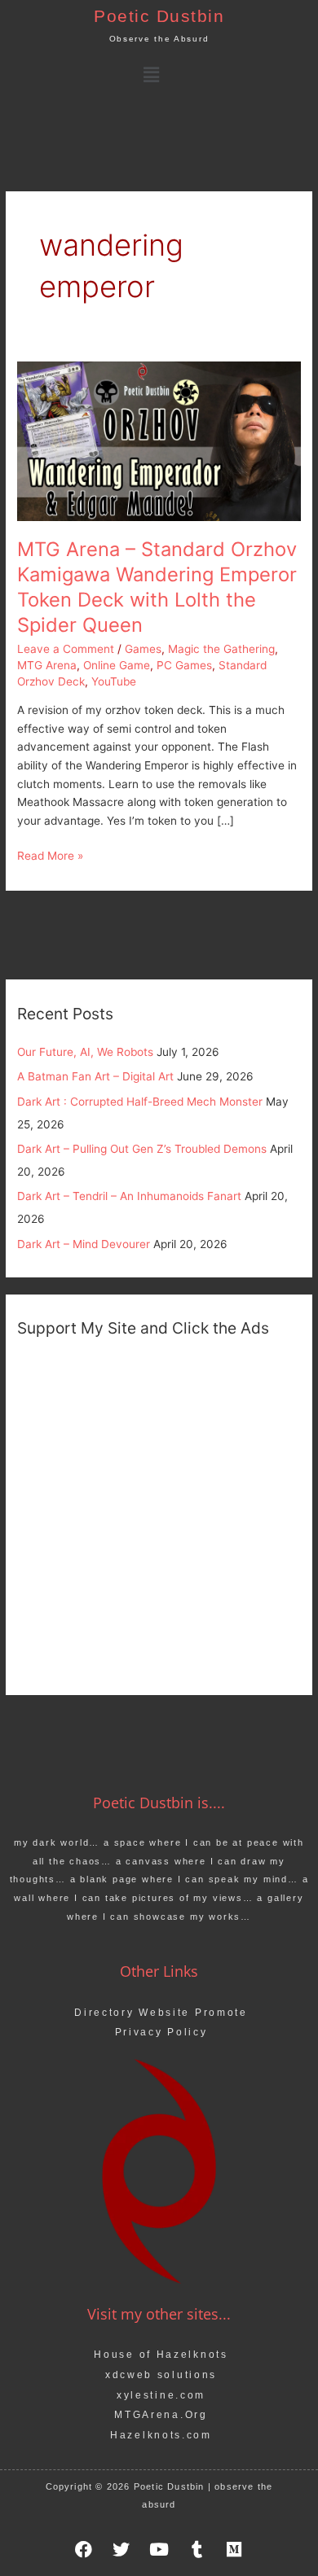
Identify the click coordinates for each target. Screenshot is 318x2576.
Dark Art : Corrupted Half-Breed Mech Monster (140, 1102)
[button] (151, 74)
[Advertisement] (159, 1514)
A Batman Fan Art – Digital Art (95, 1076)
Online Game (117, 665)
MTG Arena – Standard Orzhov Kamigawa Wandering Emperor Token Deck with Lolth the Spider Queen (157, 587)
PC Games (184, 665)
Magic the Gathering (221, 649)
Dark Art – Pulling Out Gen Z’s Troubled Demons (142, 1149)
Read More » (50, 854)
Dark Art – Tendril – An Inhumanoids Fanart (129, 1196)
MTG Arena (47, 665)
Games (143, 649)
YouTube (114, 681)
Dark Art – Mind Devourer (84, 1244)
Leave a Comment (66, 649)
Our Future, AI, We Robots (85, 1052)
